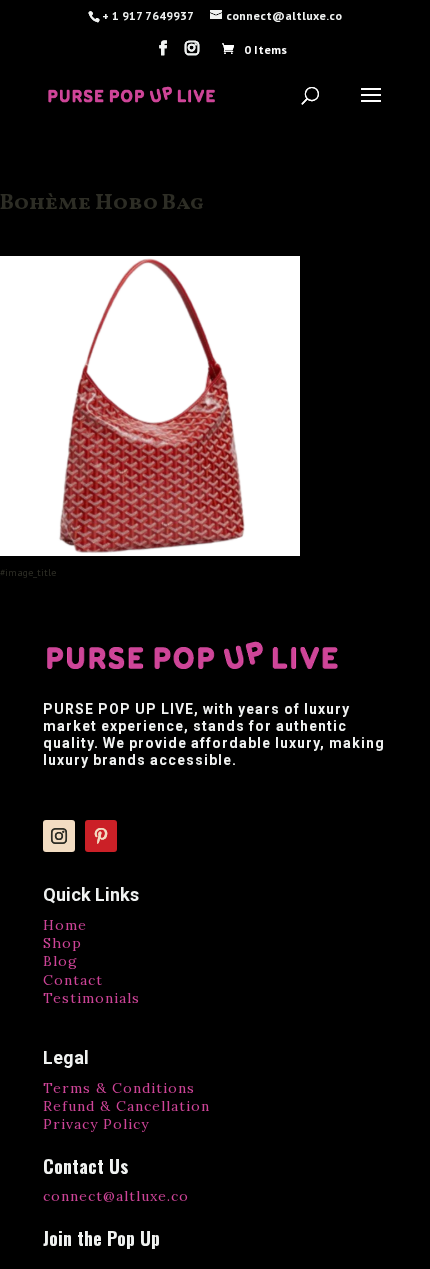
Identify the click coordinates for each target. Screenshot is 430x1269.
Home (65, 925)
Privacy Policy (96, 1124)
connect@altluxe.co (116, 1196)
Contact (73, 980)
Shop (62, 943)
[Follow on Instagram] (59, 836)
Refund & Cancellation (126, 1106)
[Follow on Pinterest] (101, 836)
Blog (60, 961)
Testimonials (91, 998)
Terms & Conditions (119, 1088)
